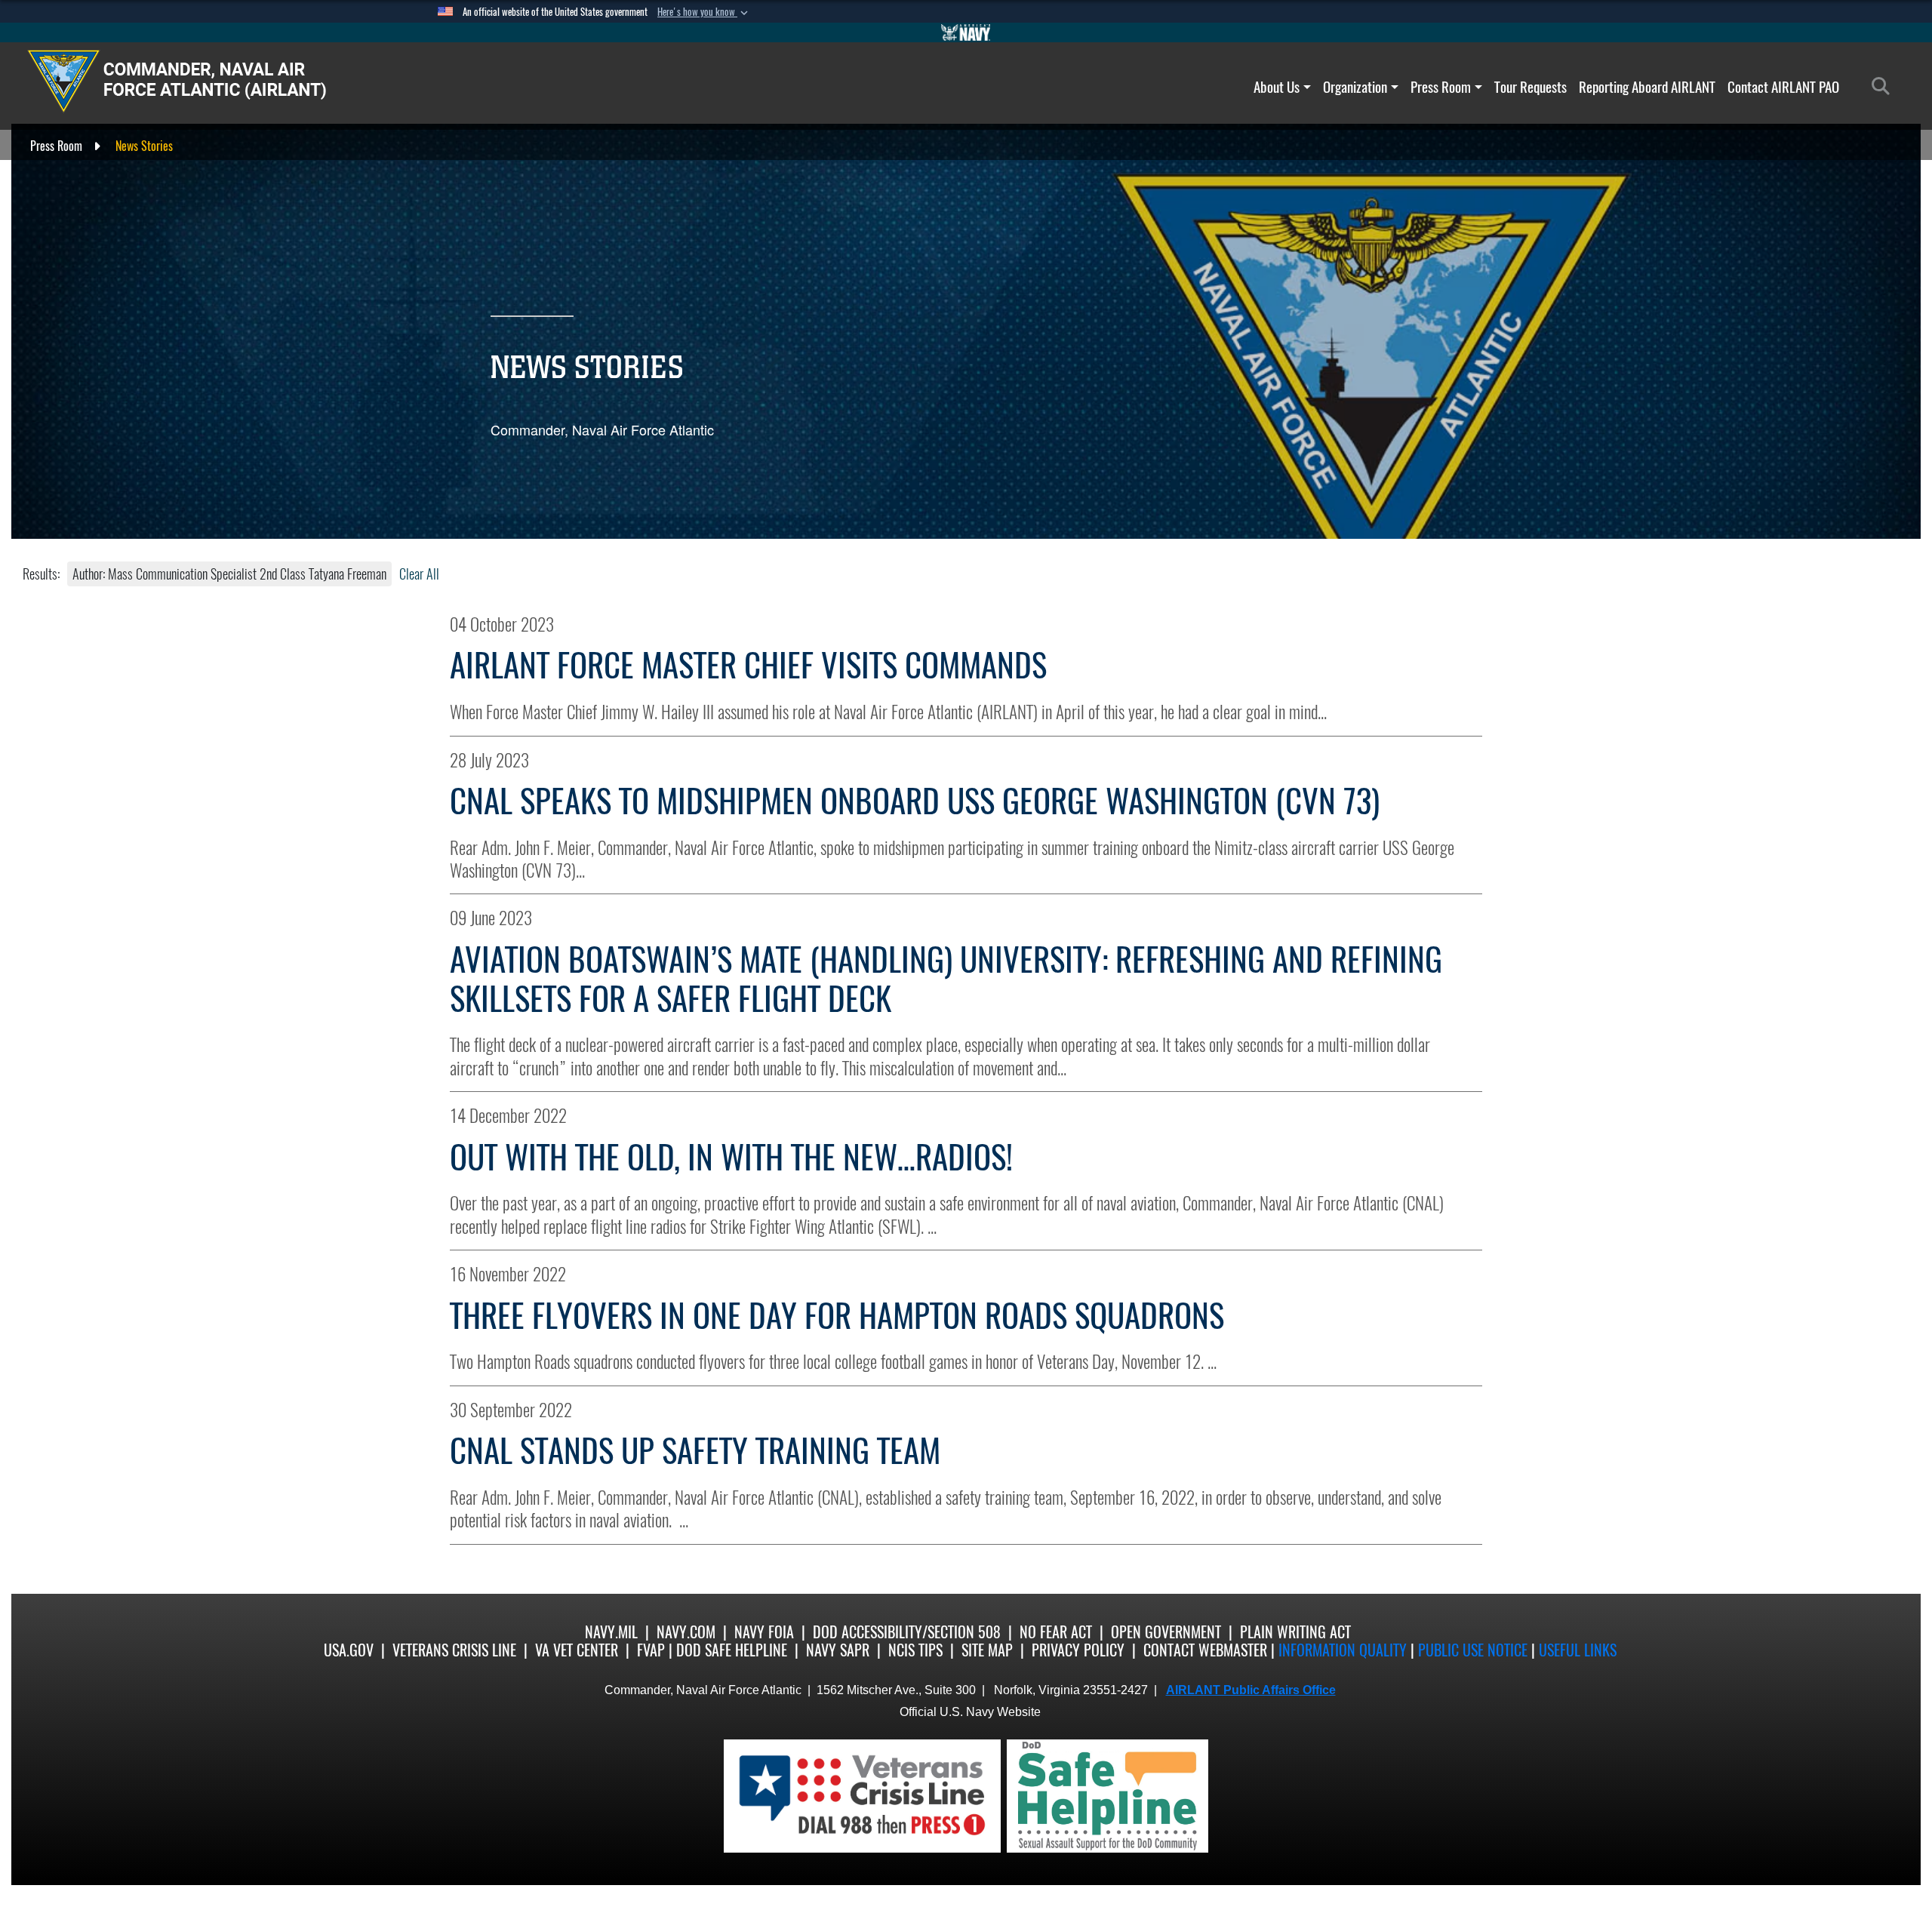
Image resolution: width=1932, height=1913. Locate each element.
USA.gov (349, 1650)
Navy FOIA (764, 1632)
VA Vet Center (577, 1650)
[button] (704, 12)
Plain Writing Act (1295, 1632)
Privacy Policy (1078, 1650)
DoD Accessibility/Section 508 (907, 1632)
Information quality (1343, 1650)
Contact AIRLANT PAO (1783, 87)
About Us (1277, 87)
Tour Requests (1531, 87)
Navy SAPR (838, 1650)
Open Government (1166, 1632)
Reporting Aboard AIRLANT (1647, 87)
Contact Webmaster (1205, 1650)
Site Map (987, 1650)
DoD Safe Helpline (732, 1650)
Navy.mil (611, 1632)
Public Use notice (1473, 1650)
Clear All (419, 574)
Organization (1355, 87)
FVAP (651, 1650)
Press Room (1441, 87)
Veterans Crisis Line (454, 1650)
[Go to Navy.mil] (966, 32)
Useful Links (1578, 1650)
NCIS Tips (915, 1650)
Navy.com (686, 1632)
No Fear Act (1056, 1632)
